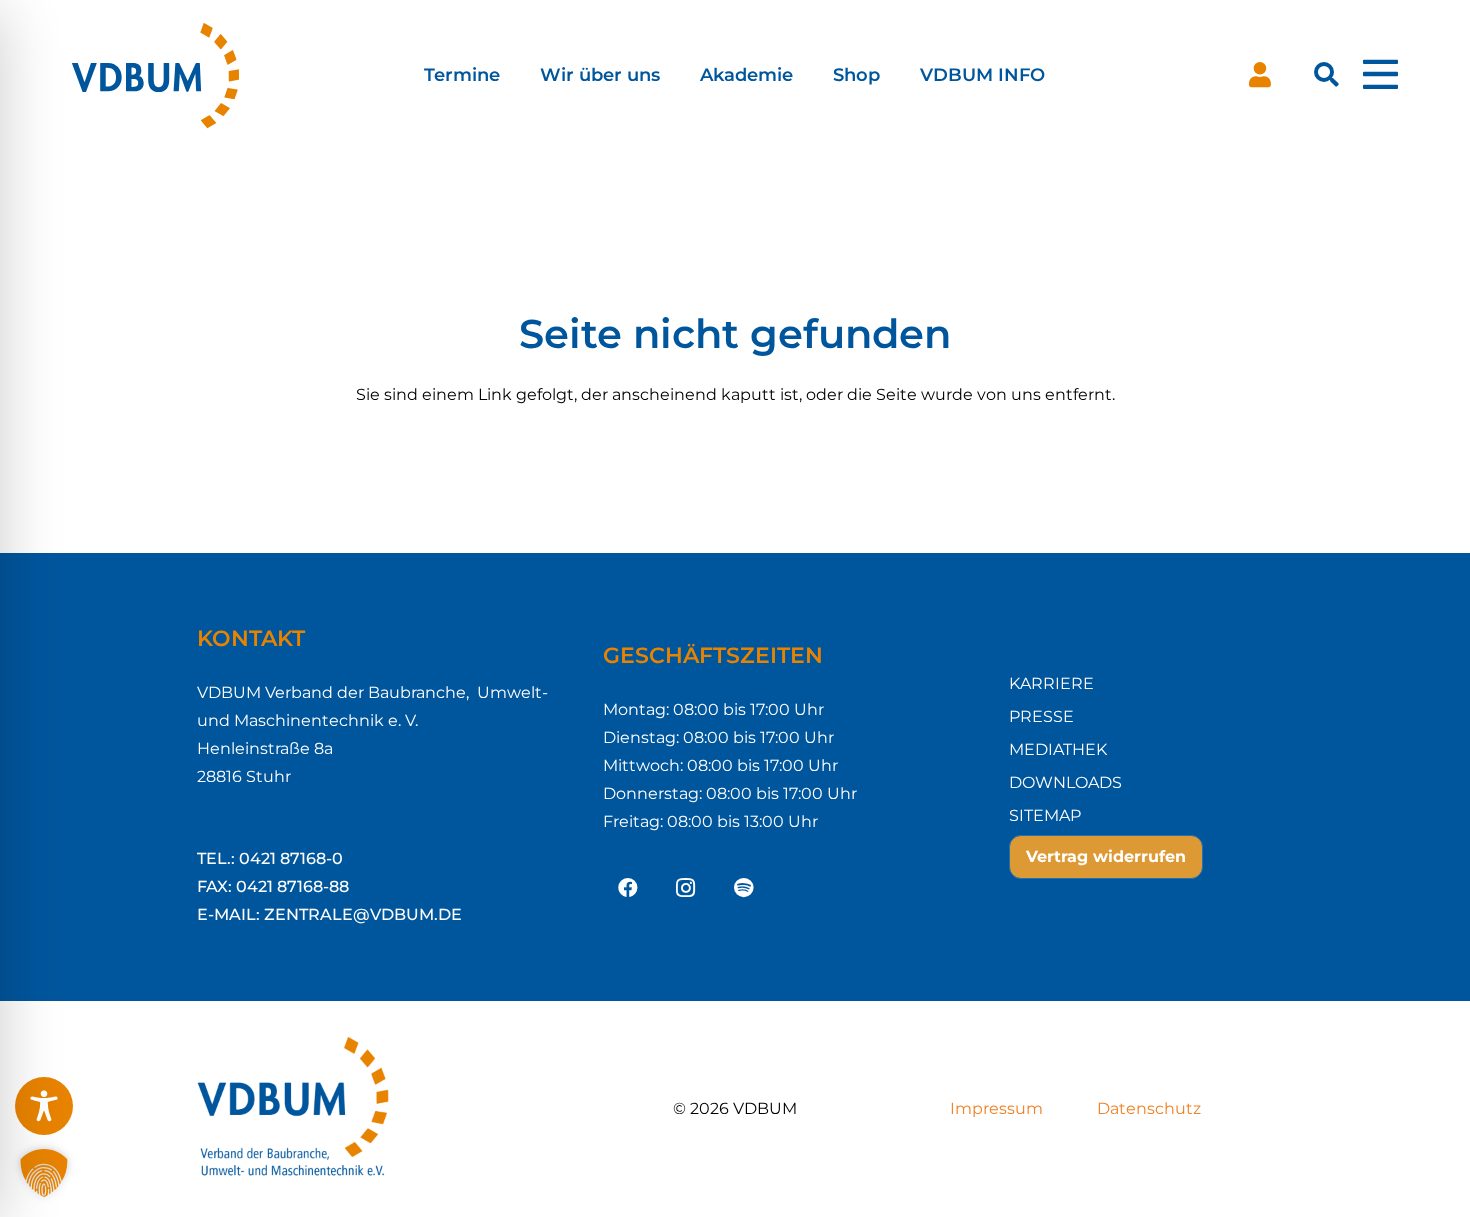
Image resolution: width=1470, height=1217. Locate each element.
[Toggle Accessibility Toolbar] (44, 1106)
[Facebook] (628, 888)
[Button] (1260, 75)
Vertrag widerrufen (1106, 856)
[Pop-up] (1380, 75)
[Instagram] (686, 888)
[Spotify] (744, 888)
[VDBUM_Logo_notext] (182, 75)
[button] (516, 75)
